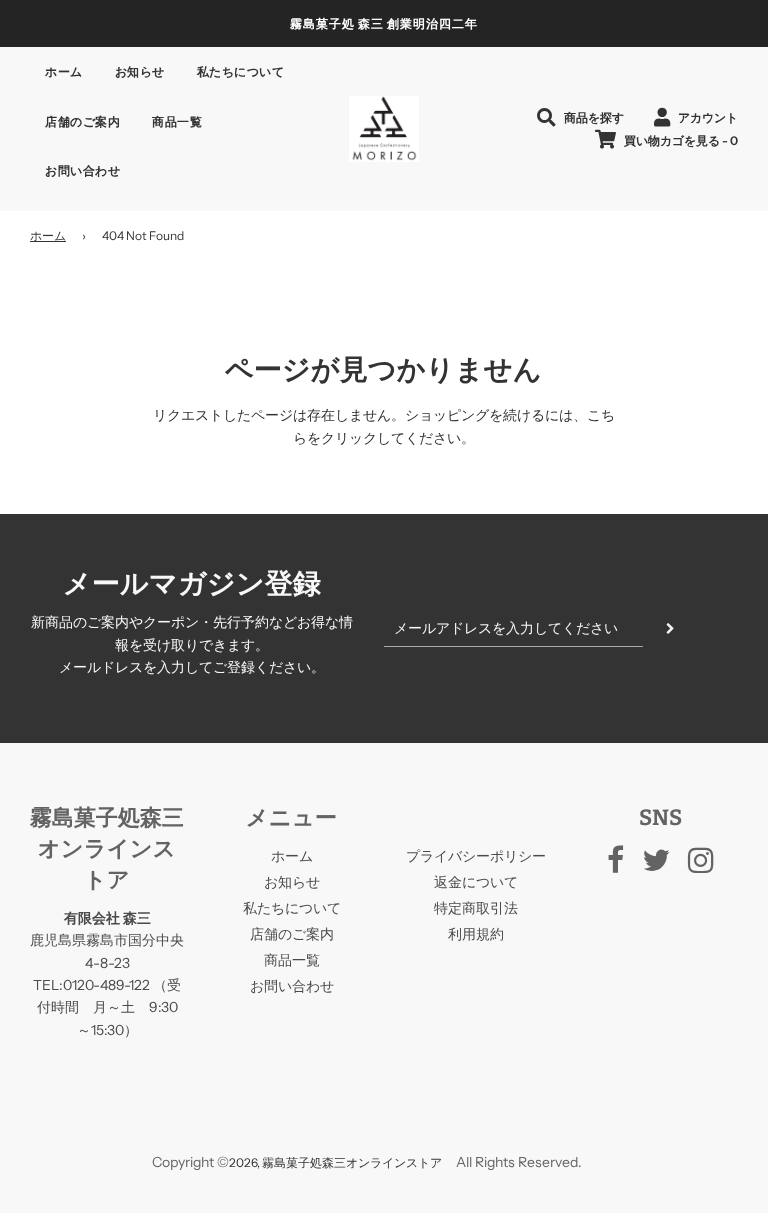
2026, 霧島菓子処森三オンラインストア (335, 1162)
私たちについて (241, 71)
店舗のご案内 (82, 121)
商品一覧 (177, 121)
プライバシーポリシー (476, 856)
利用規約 (476, 934)
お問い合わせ (82, 170)
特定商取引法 (476, 908)
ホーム (64, 71)
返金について (476, 882)
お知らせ (140, 71)
